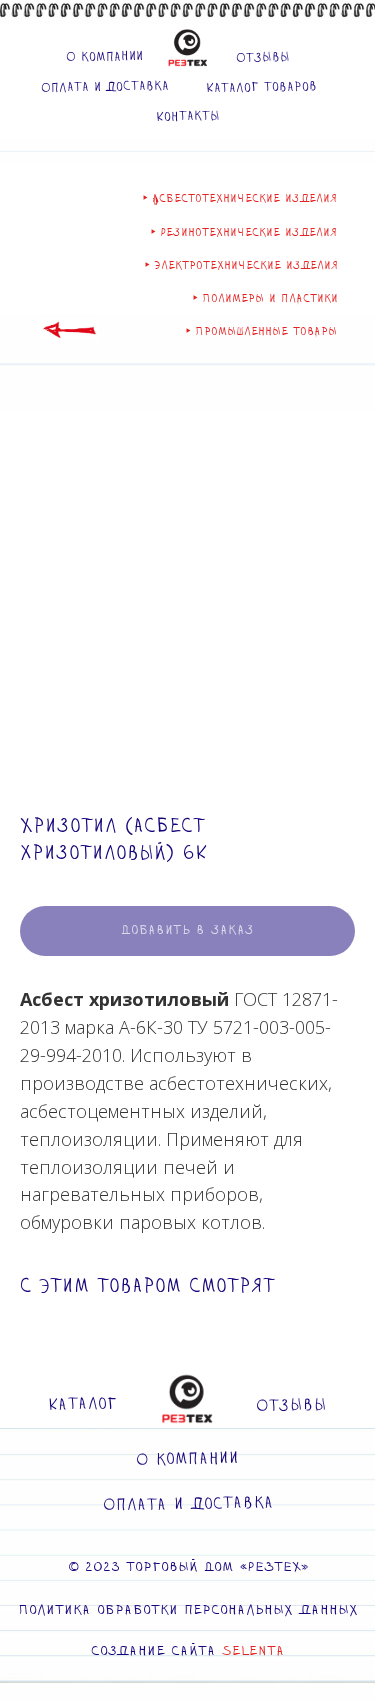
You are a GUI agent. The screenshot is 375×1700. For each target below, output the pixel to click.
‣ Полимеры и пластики (265, 298)
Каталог (82, 1405)
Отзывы (262, 57)
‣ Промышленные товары (261, 331)
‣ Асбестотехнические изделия (240, 198)
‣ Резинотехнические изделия (244, 232)
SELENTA (253, 1652)
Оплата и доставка (104, 87)
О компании (103, 56)
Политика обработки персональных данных (188, 1611)
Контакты (187, 116)
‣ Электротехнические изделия (241, 265)
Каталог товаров (260, 87)
